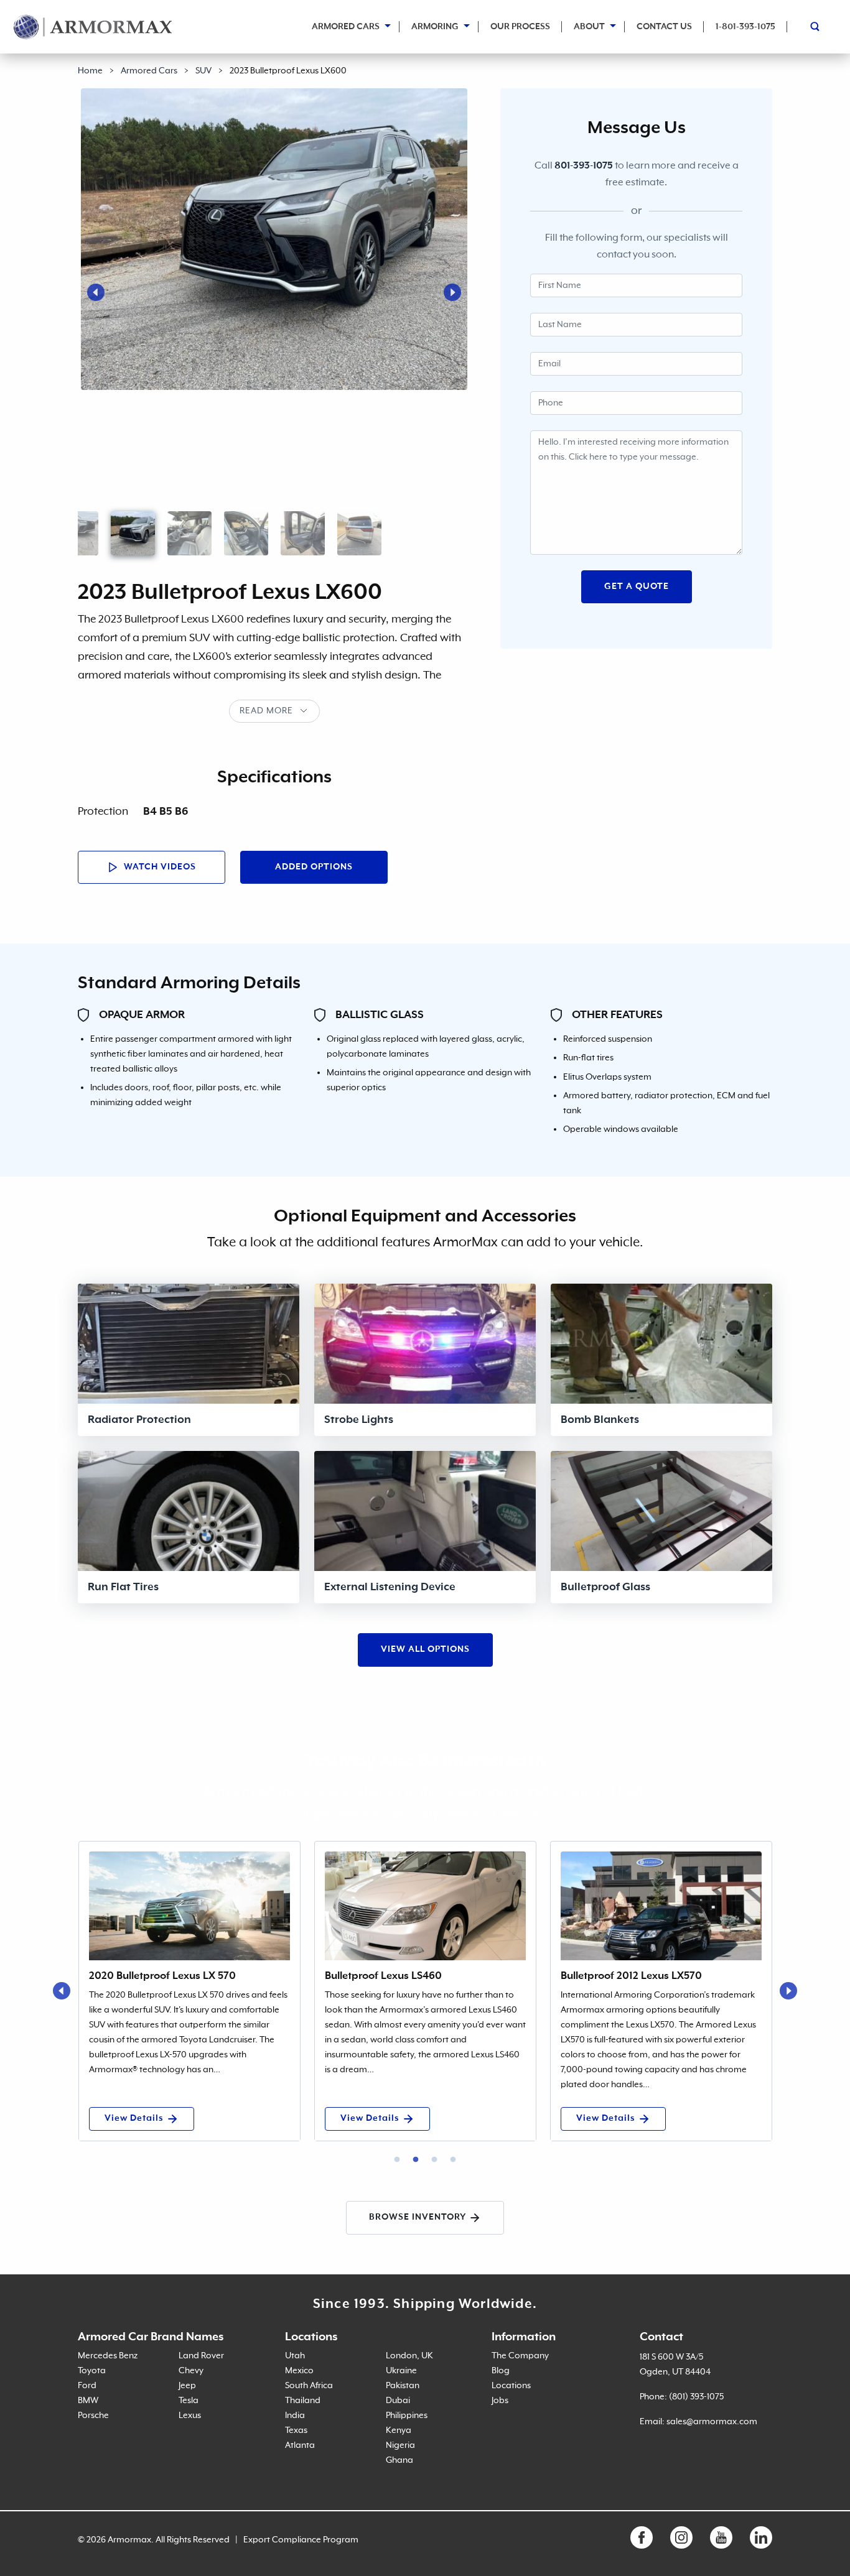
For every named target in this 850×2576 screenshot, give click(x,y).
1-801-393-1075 (745, 27)
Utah (295, 2356)
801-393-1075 (584, 166)
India (295, 2416)
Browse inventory (418, 2217)
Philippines (407, 2416)
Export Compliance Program (301, 2540)
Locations (511, 2386)
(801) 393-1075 (696, 2397)
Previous (96, 292)
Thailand (303, 2401)
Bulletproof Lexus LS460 (383, 1976)
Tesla (189, 2401)
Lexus (190, 2416)
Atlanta (300, 2445)
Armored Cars (346, 27)
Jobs (500, 2401)
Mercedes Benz (108, 2356)
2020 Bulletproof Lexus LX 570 (162, 1976)
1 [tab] (397, 2160)
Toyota (92, 2371)
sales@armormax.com (712, 2422)
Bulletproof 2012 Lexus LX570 (631, 1976)
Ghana (399, 2460)
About (589, 27)
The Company (520, 2356)
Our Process (520, 27)
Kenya (399, 2430)
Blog (501, 2371)
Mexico (299, 2371)
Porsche (93, 2416)
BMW (88, 2401)
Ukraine (401, 2371)
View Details (134, 2118)
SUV (203, 71)
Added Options (314, 867)
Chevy (191, 2371)
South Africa (309, 2386)
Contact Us (664, 27)
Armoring (435, 27)
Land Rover (201, 2356)
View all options (425, 1649)
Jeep (187, 2386)
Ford (87, 2386)
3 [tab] (434, 2160)
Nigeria (400, 2445)
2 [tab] (416, 2160)
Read (252, 711)
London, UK (409, 2356)
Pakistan (403, 2386)
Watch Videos (159, 867)
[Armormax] (93, 27)
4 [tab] (453, 2160)
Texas (296, 2430)
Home (90, 71)
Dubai (398, 2401)
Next (452, 292)
